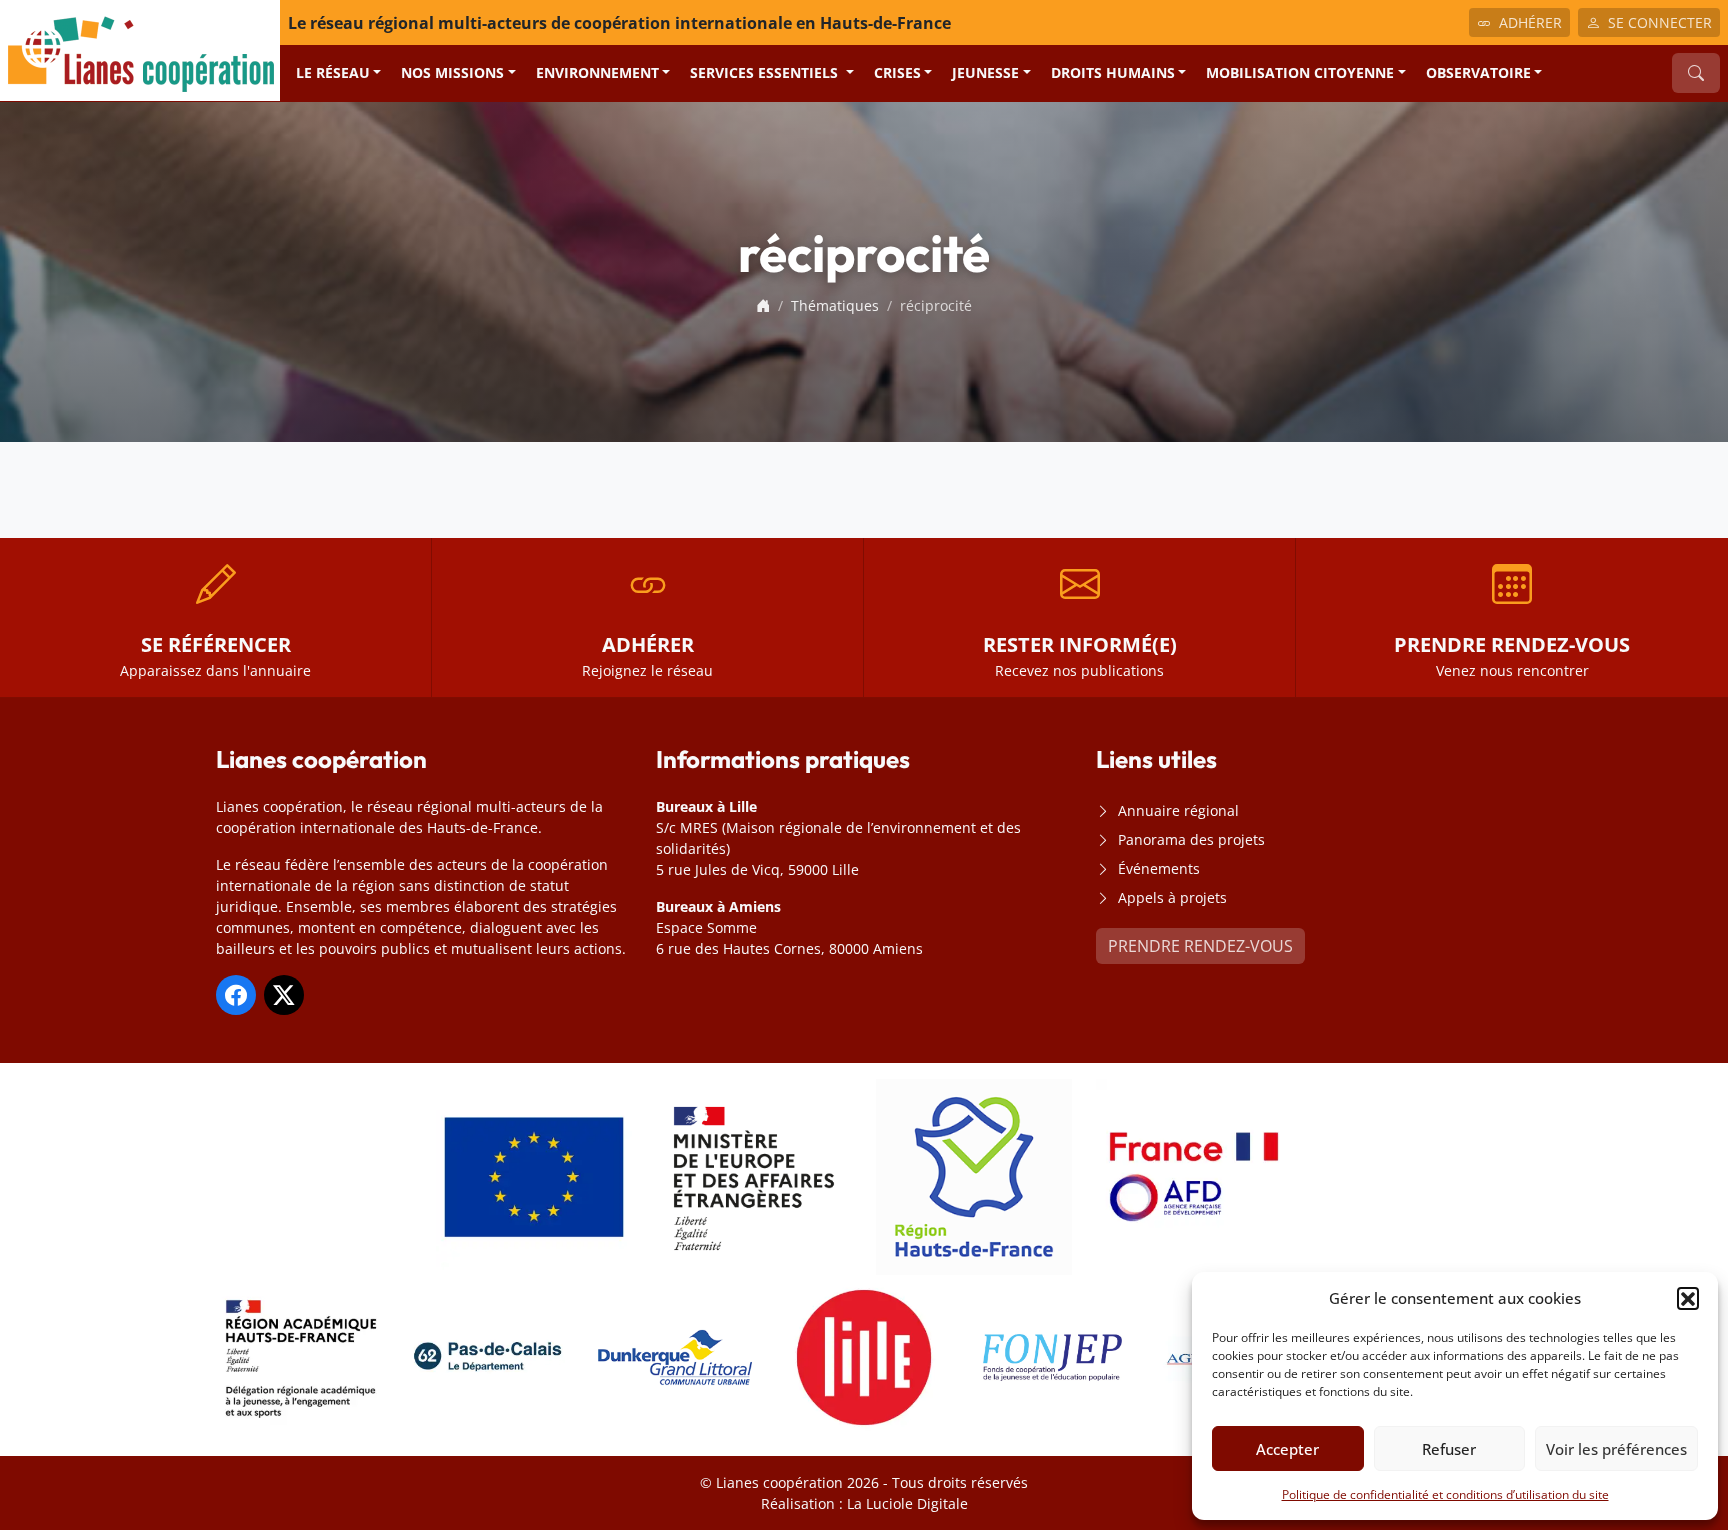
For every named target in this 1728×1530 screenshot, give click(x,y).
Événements (1159, 868)
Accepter (1287, 1449)
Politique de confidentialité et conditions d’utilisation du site (1445, 1494)
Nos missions (452, 72)
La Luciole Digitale (907, 1503)
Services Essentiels (766, 72)
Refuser (1449, 1449)
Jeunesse (985, 72)
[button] (1688, 1298)
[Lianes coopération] (140, 49)
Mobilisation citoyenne (1300, 72)
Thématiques (835, 305)
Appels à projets (1172, 897)
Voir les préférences (1616, 1449)
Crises (897, 72)
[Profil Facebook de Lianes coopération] (236, 995)
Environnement (597, 72)
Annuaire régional (1178, 810)
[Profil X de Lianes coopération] (284, 995)
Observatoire (1478, 72)
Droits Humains (1113, 72)
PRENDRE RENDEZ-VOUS (1200, 946)
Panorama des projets (1191, 839)
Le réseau (333, 72)
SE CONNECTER (1660, 22)
